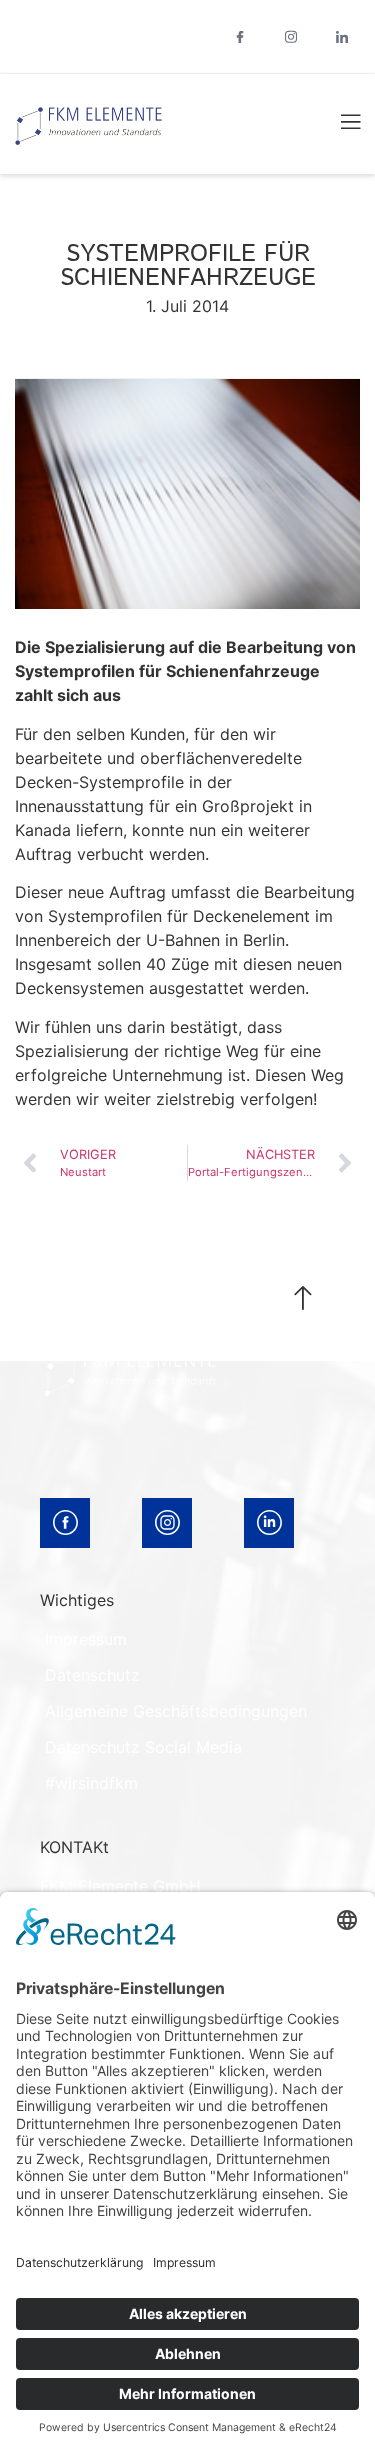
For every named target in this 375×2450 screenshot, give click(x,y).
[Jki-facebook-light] (240, 37)
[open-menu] (339, 124)
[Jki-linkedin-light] (342, 37)
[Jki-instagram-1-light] (291, 37)
